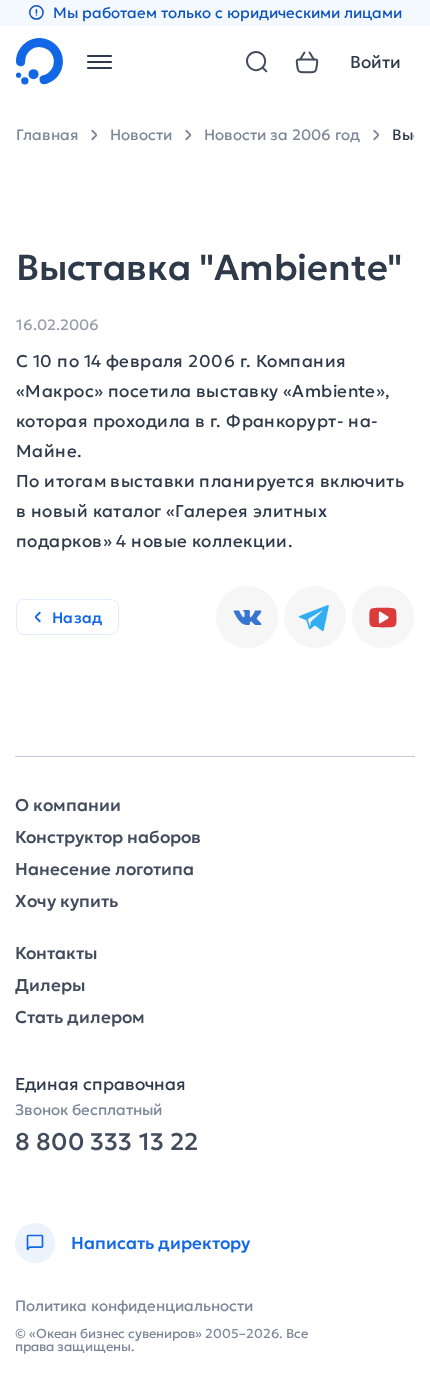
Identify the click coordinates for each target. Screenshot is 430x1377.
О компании (68, 805)
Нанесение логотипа (104, 869)
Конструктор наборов (108, 837)
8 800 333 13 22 (106, 1142)
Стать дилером (80, 1017)
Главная (47, 134)
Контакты (56, 953)
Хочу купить (66, 901)
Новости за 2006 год (282, 134)
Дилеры (50, 985)
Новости (141, 134)
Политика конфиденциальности (134, 1305)
